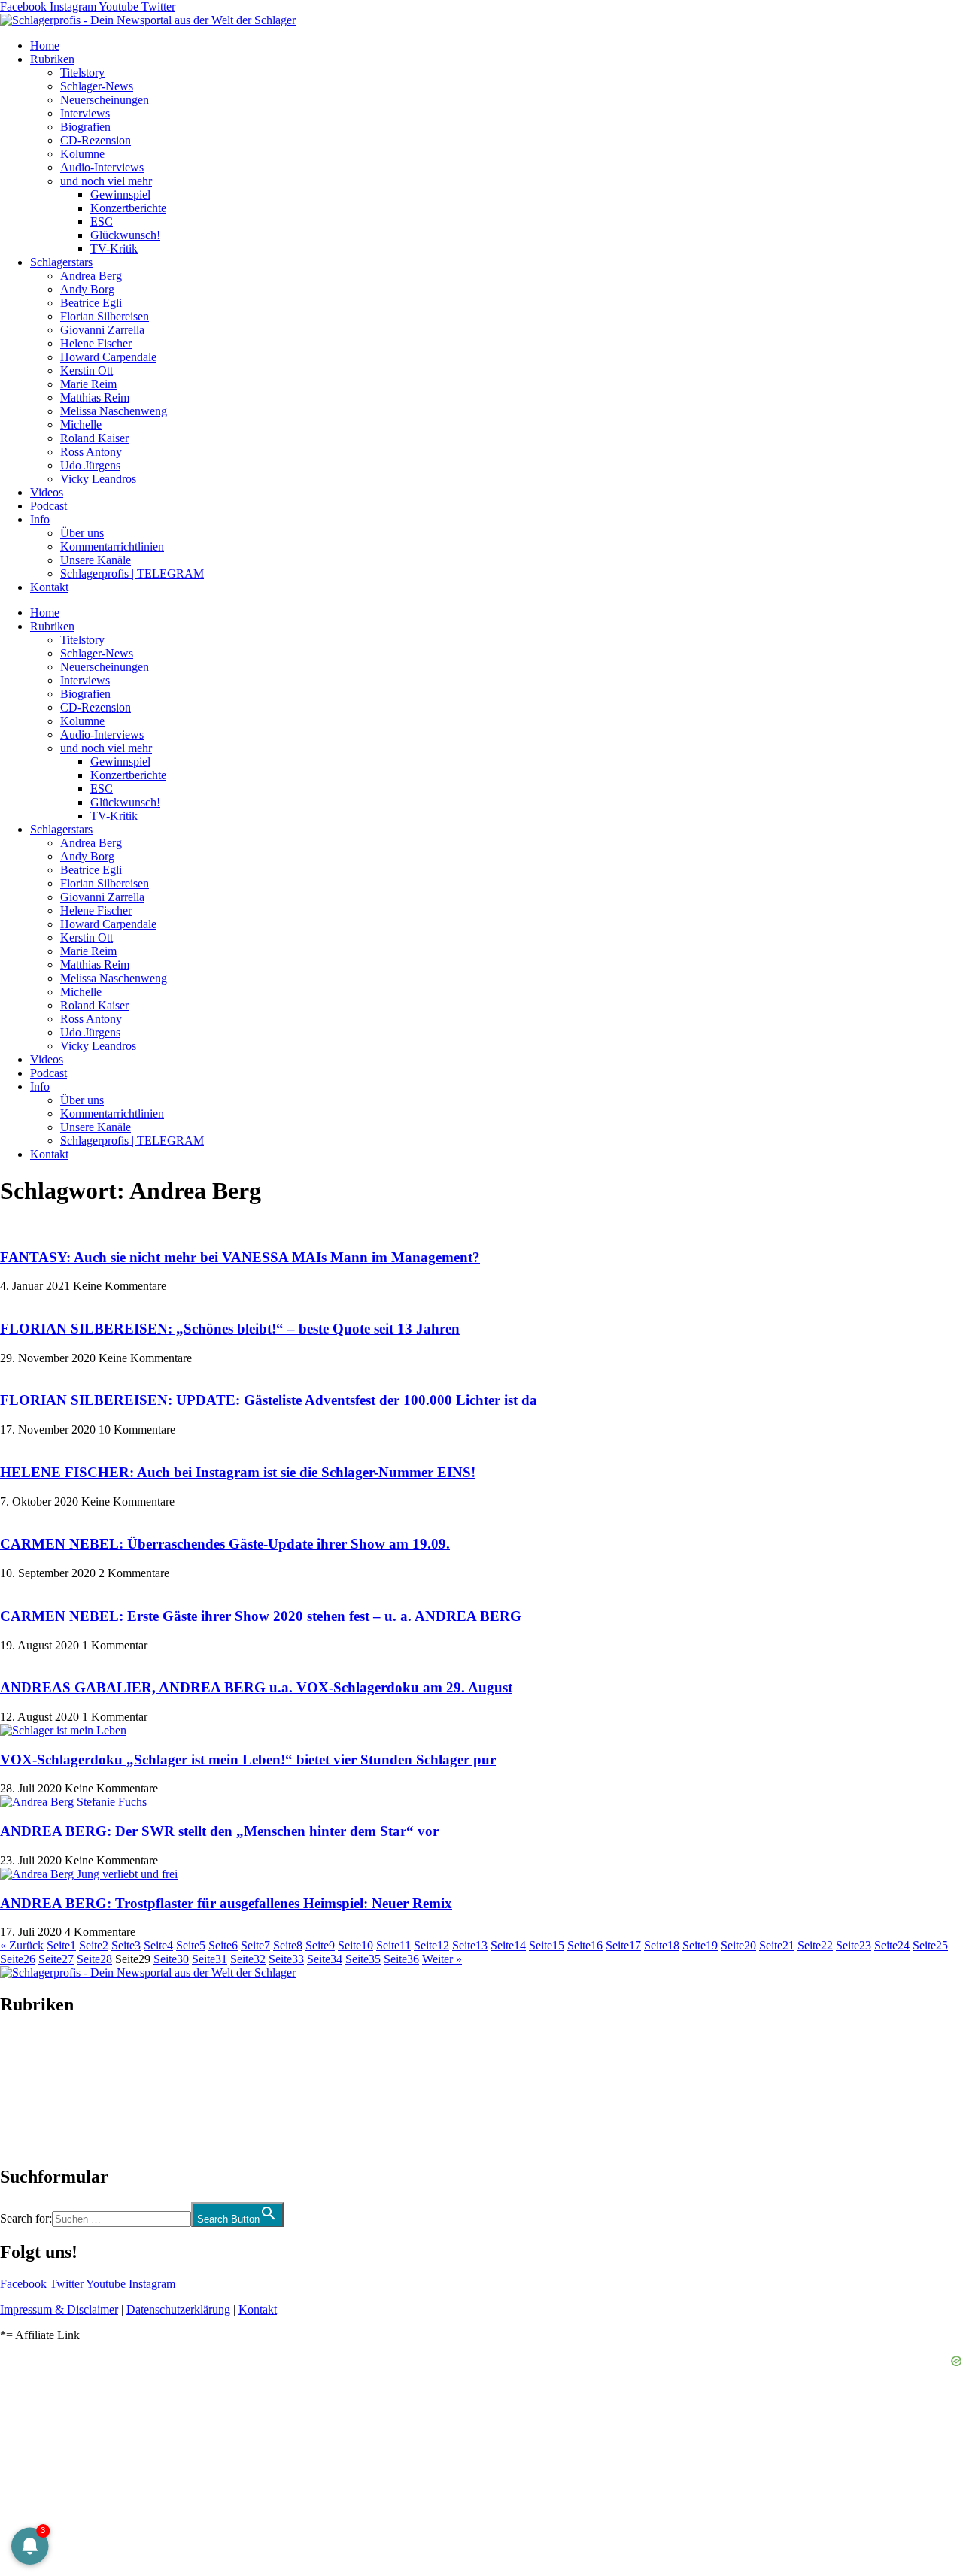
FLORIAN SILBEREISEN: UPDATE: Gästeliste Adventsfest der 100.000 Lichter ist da (269, 1400)
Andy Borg (87, 289)
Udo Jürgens (90, 465)
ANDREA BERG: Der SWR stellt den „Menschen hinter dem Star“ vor (219, 1831)
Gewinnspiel (120, 194)
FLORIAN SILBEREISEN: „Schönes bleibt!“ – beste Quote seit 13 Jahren (230, 1329)
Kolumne (82, 154)
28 (94, 1959)
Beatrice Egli (91, 303)
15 (547, 1945)
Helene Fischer (96, 343)
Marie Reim (88, 384)
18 (662, 1945)
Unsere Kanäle (96, 560)
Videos (47, 492)
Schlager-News (97, 86)
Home (45, 46)
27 (56, 1959)
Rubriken (52, 59)
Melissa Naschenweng (114, 411)
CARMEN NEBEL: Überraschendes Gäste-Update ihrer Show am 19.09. (225, 1544)
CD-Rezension (96, 140)
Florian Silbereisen (105, 316)
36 (401, 1959)
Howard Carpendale (108, 357)
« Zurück (22, 1945)
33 (286, 1959)
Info (40, 519)
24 (892, 1945)
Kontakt (49, 587)
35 (363, 1959)
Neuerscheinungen (105, 100)
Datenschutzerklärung (178, 2309)
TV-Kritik (114, 249)
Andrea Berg (91, 276)
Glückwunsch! (125, 235)
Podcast (49, 506)
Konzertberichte (128, 208)
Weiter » (442, 1959)
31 (210, 1959)
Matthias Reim (95, 397)
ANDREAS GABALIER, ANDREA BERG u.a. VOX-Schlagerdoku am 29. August (256, 1687)
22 (815, 1945)
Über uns (82, 533)
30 (171, 1959)
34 (325, 1959)
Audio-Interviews (102, 167)
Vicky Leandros (98, 479)
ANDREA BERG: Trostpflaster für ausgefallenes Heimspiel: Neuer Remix (226, 1903)
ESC (102, 221)
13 (470, 1945)
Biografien (85, 127)
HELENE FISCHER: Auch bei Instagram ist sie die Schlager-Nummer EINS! (238, 1472)
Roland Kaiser (94, 438)
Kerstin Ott (87, 370)
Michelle (81, 425)
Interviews (85, 113)
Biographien (29, 2091)
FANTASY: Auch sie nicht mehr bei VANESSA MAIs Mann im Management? (240, 1257)
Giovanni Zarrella (102, 330)
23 (854, 1945)
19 (700, 1945)
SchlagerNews (35, 2050)
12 (431, 1945)
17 (623, 1945)
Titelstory (82, 73)
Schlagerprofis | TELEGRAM (132, 573)
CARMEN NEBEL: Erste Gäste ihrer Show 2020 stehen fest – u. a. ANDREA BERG (261, 1616)
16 (585, 1945)
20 (738, 1945)
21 (777, 1945)
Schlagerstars (61, 262)
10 (355, 1945)
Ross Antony (91, 452)
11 (393, 1945)
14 (508, 1945)
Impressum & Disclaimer (59, 2309)
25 (930, 1945)
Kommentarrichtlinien (112, 546)
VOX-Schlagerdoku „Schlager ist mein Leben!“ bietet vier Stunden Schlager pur (248, 1760)
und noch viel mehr (106, 181)
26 (18, 1959)
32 (248, 1959)
